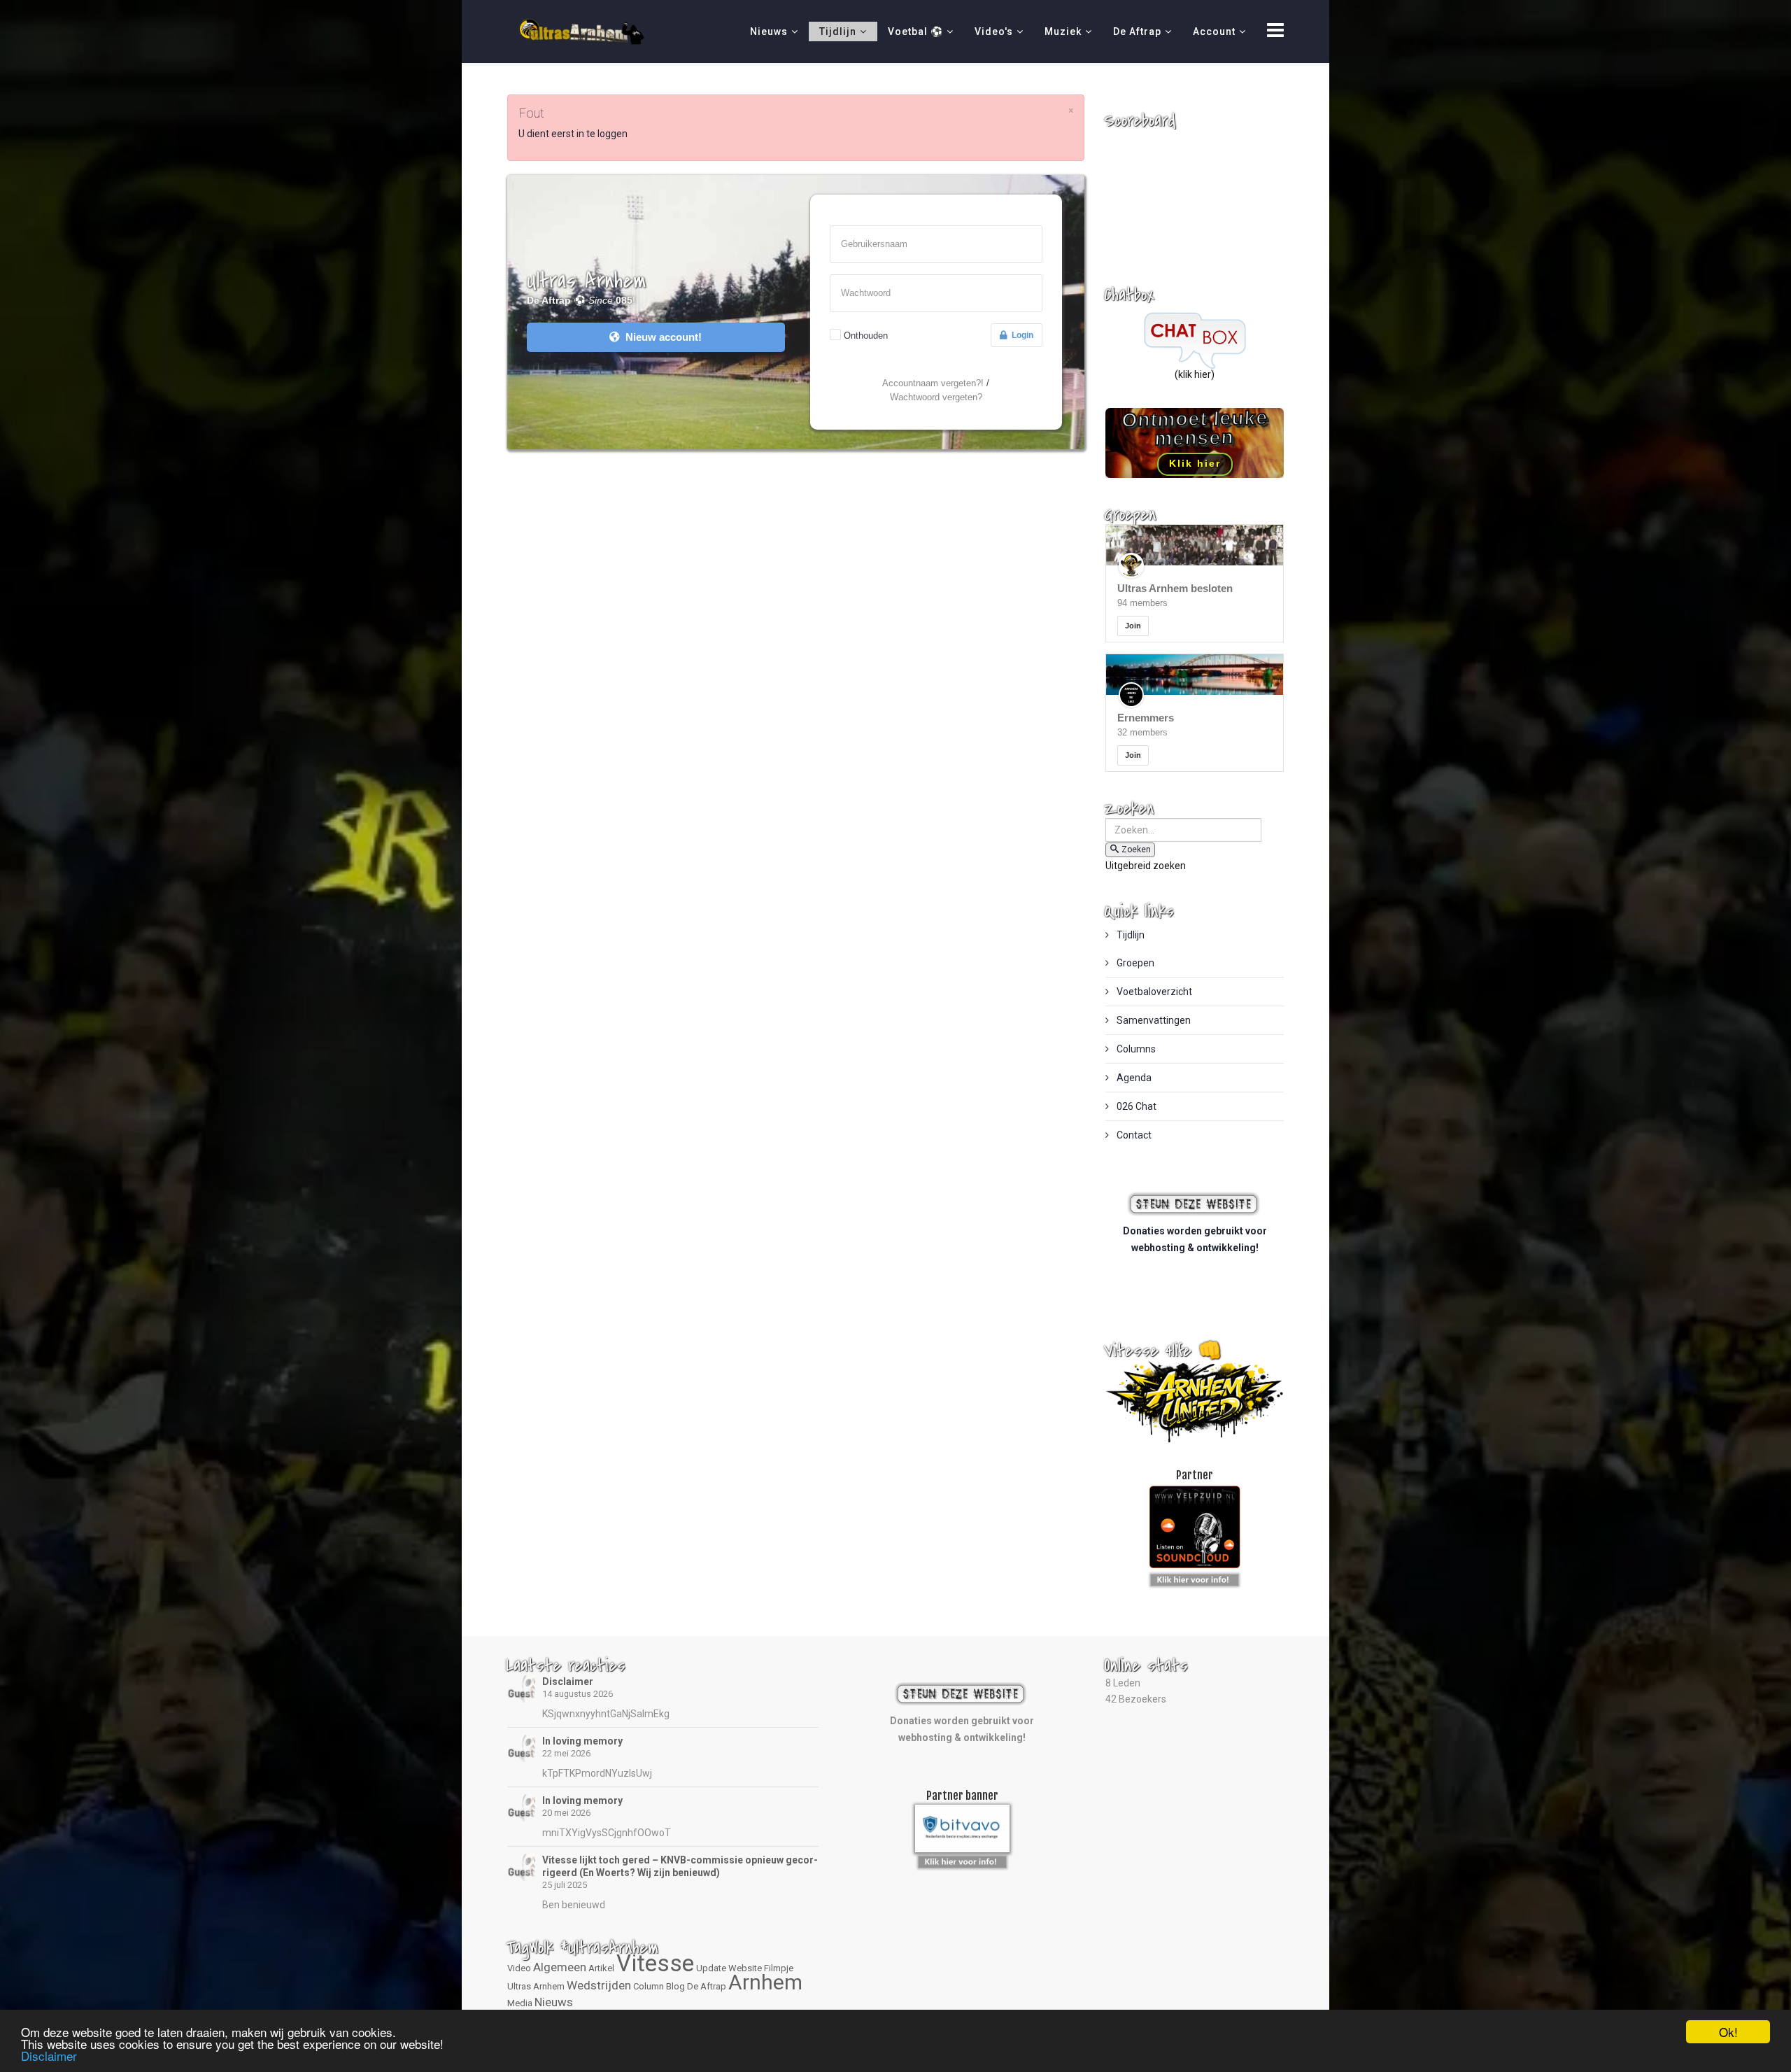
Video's (994, 31)
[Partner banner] (1195, 1577)
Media (520, 2003)
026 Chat (1135, 1106)
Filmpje (779, 1968)
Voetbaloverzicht (1153, 992)
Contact (1133, 1135)
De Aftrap (1137, 31)
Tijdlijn (838, 31)
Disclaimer (568, 1682)
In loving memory (582, 1741)
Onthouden (866, 336)
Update (711, 1968)
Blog (675, 1986)
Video (519, 1968)
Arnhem (765, 1982)
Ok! (1728, 2032)
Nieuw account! (661, 337)
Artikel (601, 1968)
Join (1133, 626)
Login (1020, 335)
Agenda (1133, 1078)
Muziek (1063, 31)
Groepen (1134, 963)
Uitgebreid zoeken (1146, 866)
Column (649, 1986)
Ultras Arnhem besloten (1175, 588)
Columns (1135, 1049)
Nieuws (769, 31)
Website (745, 1968)
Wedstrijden (599, 1985)
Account (1214, 31)
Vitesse (655, 1963)
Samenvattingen (1153, 1020)
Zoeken (1136, 850)
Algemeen (560, 1967)
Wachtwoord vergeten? (936, 397)
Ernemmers (1146, 718)
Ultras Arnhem (536, 1986)
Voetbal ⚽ (915, 31)
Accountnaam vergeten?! (933, 383)
